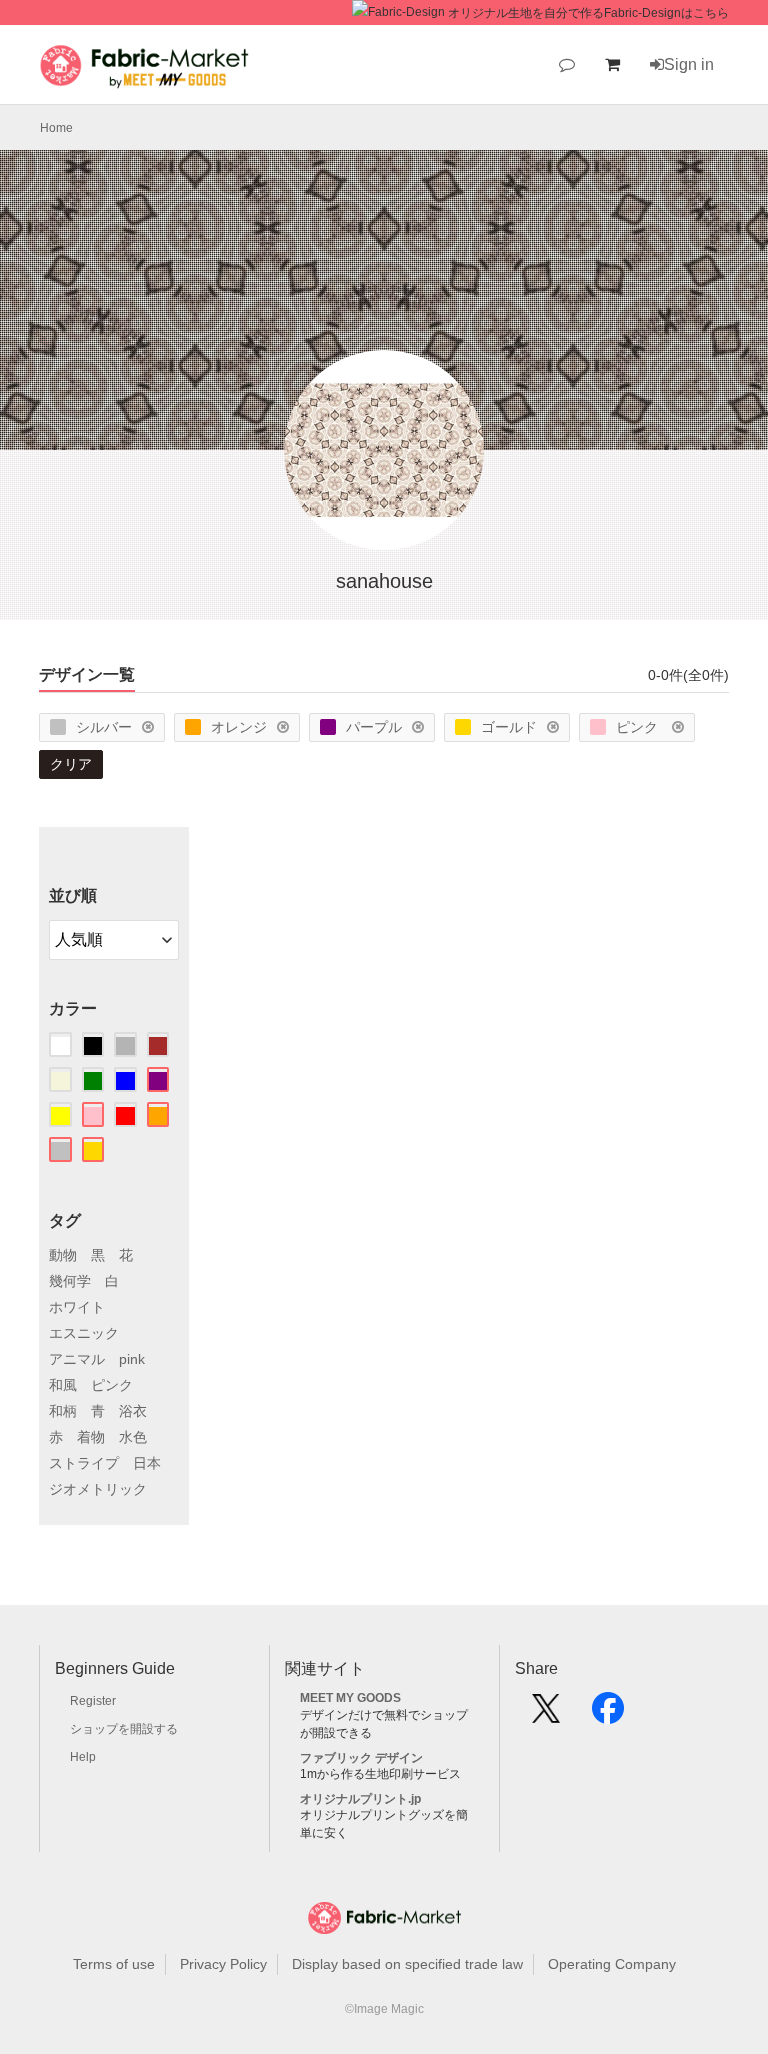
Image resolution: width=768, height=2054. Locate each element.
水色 (133, 1437)
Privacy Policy (223, 1964)
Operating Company (612, 1964)
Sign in (689, 64)
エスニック (84, 1333)
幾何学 (70, 1281)
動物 (63, 1255)
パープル (374, 727)
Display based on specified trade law (407, 1964)
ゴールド (509, 727)
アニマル (77, 1359)
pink (132, 1359)
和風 (63, 1385)
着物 (91, 1437)
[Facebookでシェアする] (608, 1715)
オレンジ (239, 727)
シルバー (104, 727)
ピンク (639, 727)
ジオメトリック (98, 1489)
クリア (71, 764)
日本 (147, 1463)
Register (93, 1701)
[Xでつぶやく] (546, 1715)
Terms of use (114, 1964)
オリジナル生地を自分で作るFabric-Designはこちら (588, 13)
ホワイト (77, 1307)
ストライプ (84, 1463)
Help (83, 1757)
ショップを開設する (124, 1729)
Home (56, 128)
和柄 (63, 1411)
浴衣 (133, 1411)
